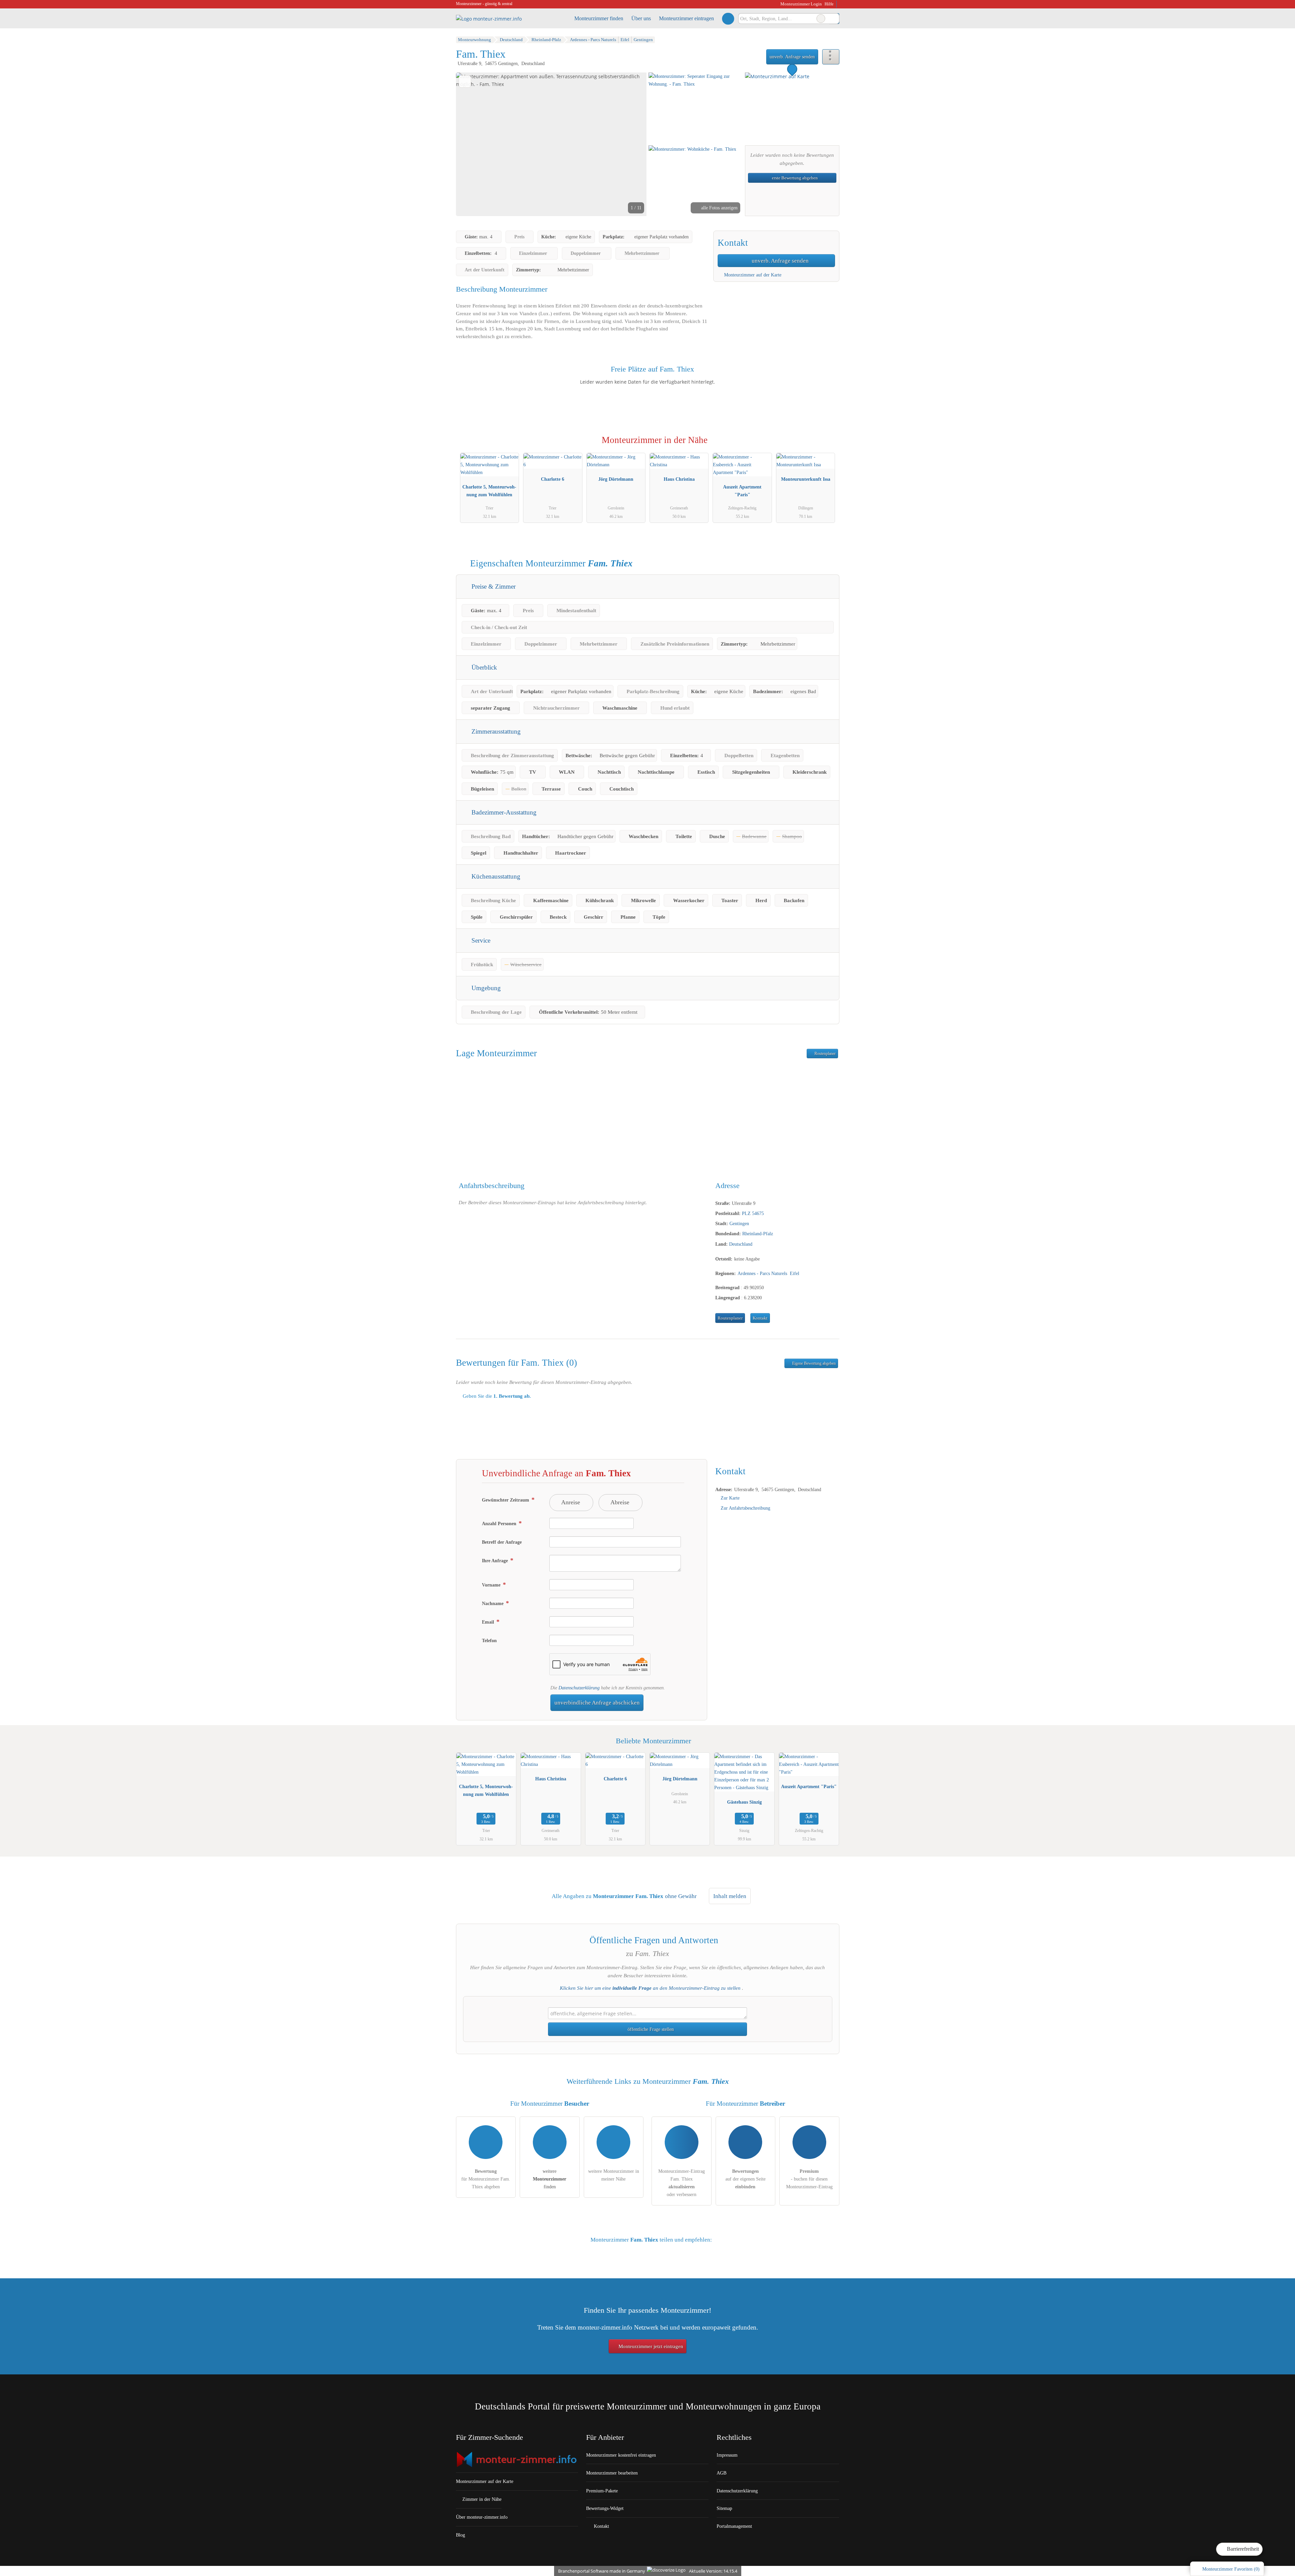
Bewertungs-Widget (605, 2508)
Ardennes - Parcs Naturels (762, 1273)
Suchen (834, 19)
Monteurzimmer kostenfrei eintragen (621, 2455)
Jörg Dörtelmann (616, 479)
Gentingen (739, 1223)
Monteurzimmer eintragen (686, 18)
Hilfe (829, 4)
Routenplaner (825, 1054)
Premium (826, 446)
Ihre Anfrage (496, 1561)
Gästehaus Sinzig (744, 1802)
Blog (461, 2535)
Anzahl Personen (500, 1523)
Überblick (483, 667)
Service (480, 940)
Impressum (727, 2455)
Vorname (492, 1585)
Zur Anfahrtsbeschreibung (745, 1508)
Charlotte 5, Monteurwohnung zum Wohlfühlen (489, 491)
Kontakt (760, 1318)
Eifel (795, 1273)
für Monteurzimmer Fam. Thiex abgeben (486, 2179)
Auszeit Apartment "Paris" (742, 491)
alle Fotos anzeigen (719, 208)
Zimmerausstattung (495, 731)
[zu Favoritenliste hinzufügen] (465, 81)
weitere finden (550, 2179)
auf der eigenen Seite (745, 2179)
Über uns (641, 18)
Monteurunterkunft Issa (806, 479)
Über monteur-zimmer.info (482, 2517)
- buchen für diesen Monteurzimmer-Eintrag (809, 2179)
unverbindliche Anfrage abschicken (597, 1703)
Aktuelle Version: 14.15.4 (713, 2571)
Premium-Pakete (602, 2491)
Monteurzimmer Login (800, 4)
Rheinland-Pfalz (758, 1234)
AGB (722, 2473)
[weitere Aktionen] (831, 57)
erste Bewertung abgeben (794, 178)
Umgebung (485, 988)
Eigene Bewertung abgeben (813, 1363)
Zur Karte (730, 1498)
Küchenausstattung (495, 876)
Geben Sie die (496, 1396)
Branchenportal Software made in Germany (600, 2571)
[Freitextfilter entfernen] (821, 19)
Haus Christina (679, 479)
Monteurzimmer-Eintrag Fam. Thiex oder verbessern (682, 2183)
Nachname (493, 1603)
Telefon (489, 1640)
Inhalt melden (730, 1896)
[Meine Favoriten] (728, 19)
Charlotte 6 (553, 479)
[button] (551, 144)
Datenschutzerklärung (579, 1688)
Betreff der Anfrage (502, 1542)
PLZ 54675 (753, 1213)
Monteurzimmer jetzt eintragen (650, 2346)
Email (489, 1622)
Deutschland (741, 1244)
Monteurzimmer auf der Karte (752, 275)
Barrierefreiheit (1242, 2549)
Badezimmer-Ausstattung (503, 812)
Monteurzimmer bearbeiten (612, 2473)
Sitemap (724, 2508)
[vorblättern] (630, 144)
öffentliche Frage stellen (650, 2029)
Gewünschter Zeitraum (506, 1500)
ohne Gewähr (681, 1896)
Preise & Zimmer (493, 586)
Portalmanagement (734, 2526)
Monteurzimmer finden (599, 18)
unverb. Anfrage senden (792, 57)
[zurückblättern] (473, 144)
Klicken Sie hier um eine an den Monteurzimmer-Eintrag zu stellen (650, 1988)
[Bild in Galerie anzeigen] (696, 108)
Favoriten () (1231, 2569)
